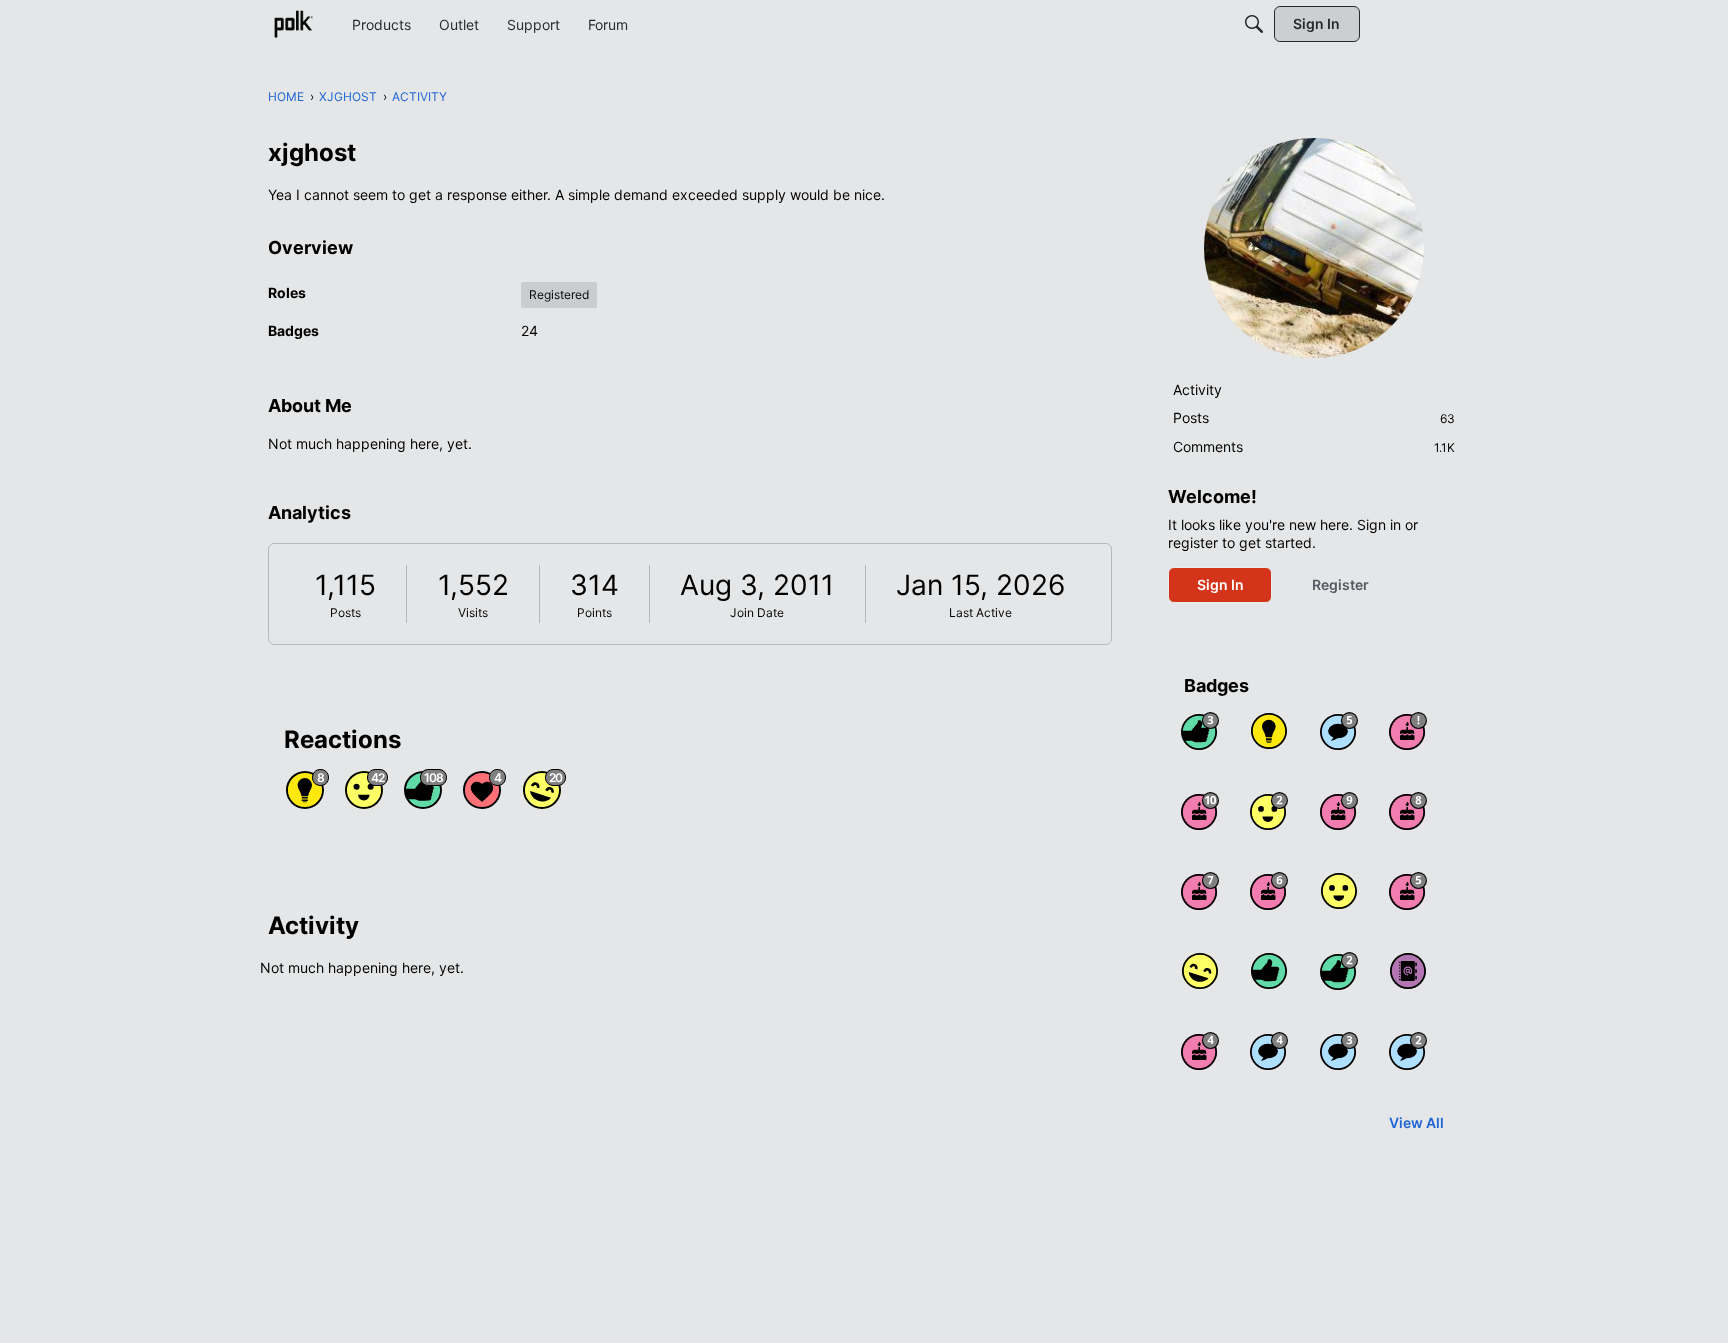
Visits (473, 612)
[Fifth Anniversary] (1408, 891)
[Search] (1254, 24)
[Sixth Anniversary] (1269, 891)
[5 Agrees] (1339, 891)
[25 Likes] (1339, 971)
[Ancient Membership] (1408, 731)
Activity (1197, 389)
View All (1416, 1122)
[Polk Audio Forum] (293, 24)
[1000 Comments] (1339, 731)
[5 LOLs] (1200, 971)
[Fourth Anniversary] (1200, 1051)
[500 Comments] (1269, 1051)
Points (594, 612)
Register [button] (1340, 584)
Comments (1314, 446)
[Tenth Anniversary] (1200, 811)
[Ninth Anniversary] (1339, 811)
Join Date (757, 612)
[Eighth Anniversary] (1408, 811)
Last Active (980, 612)
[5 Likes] (1269, 971)
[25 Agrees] (1269, 811)
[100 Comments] (1339, 1051)
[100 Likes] (1200, 731)
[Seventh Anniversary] (1200, 891)
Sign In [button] (1220, 584)
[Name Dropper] (1408, 971)
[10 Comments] (1408, 1051)
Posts (345, 612)
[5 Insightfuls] (1269, 731)
